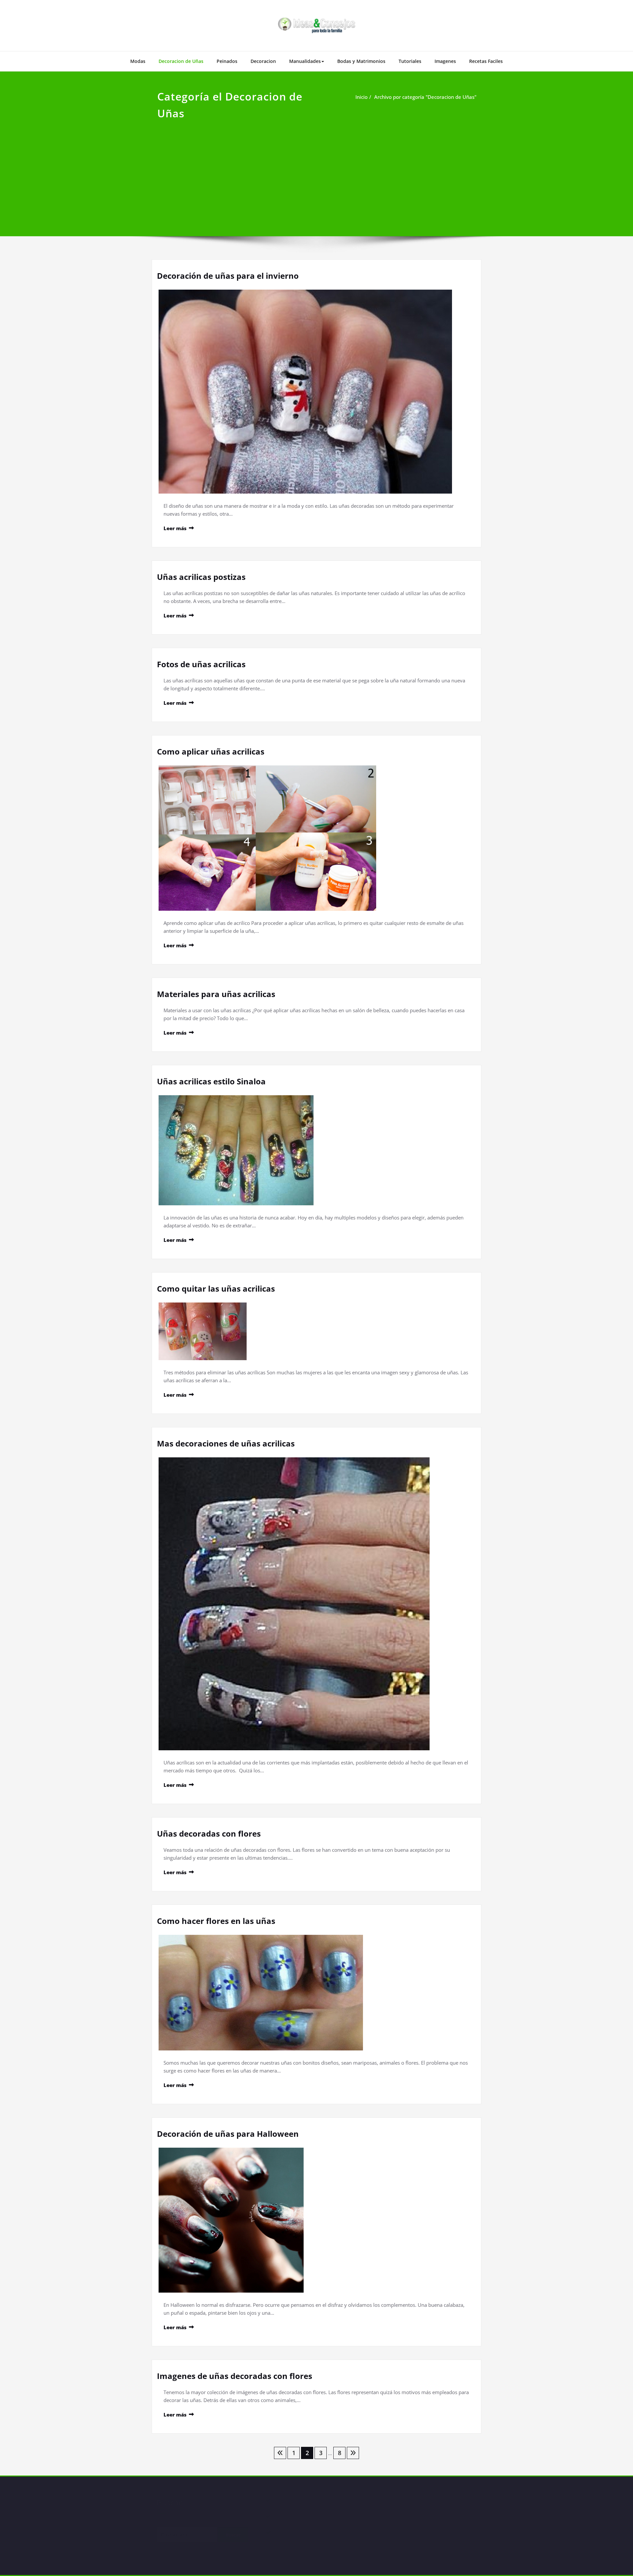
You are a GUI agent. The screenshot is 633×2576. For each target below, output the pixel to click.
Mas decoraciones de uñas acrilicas (226, 1443)
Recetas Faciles (486, 61)
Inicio (362, 97)
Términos (286, 2523)
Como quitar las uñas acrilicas (216, 1288)
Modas (138, 61)
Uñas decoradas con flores (209, 1833)
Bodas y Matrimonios (361, 61)
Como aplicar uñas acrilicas (211, 751)
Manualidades (305, 61)
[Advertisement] (316, 171)
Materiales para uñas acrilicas (216, 994)
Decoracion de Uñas (181, 61)
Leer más (175, 528)
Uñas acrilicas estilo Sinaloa (211, 1081)
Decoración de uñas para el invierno (228, 276)
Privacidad (287, 2507)
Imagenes (445, 61)
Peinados (227, 61)
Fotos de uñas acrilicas (201, 664)
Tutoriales (410, 61)
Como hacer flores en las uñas (216, 1921)
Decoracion (263, 61)
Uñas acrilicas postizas (201, 577)
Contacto (285, 2539)
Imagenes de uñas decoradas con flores (235, 2376)
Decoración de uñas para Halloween (228, 2134)
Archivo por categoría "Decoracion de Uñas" (425, 97)
